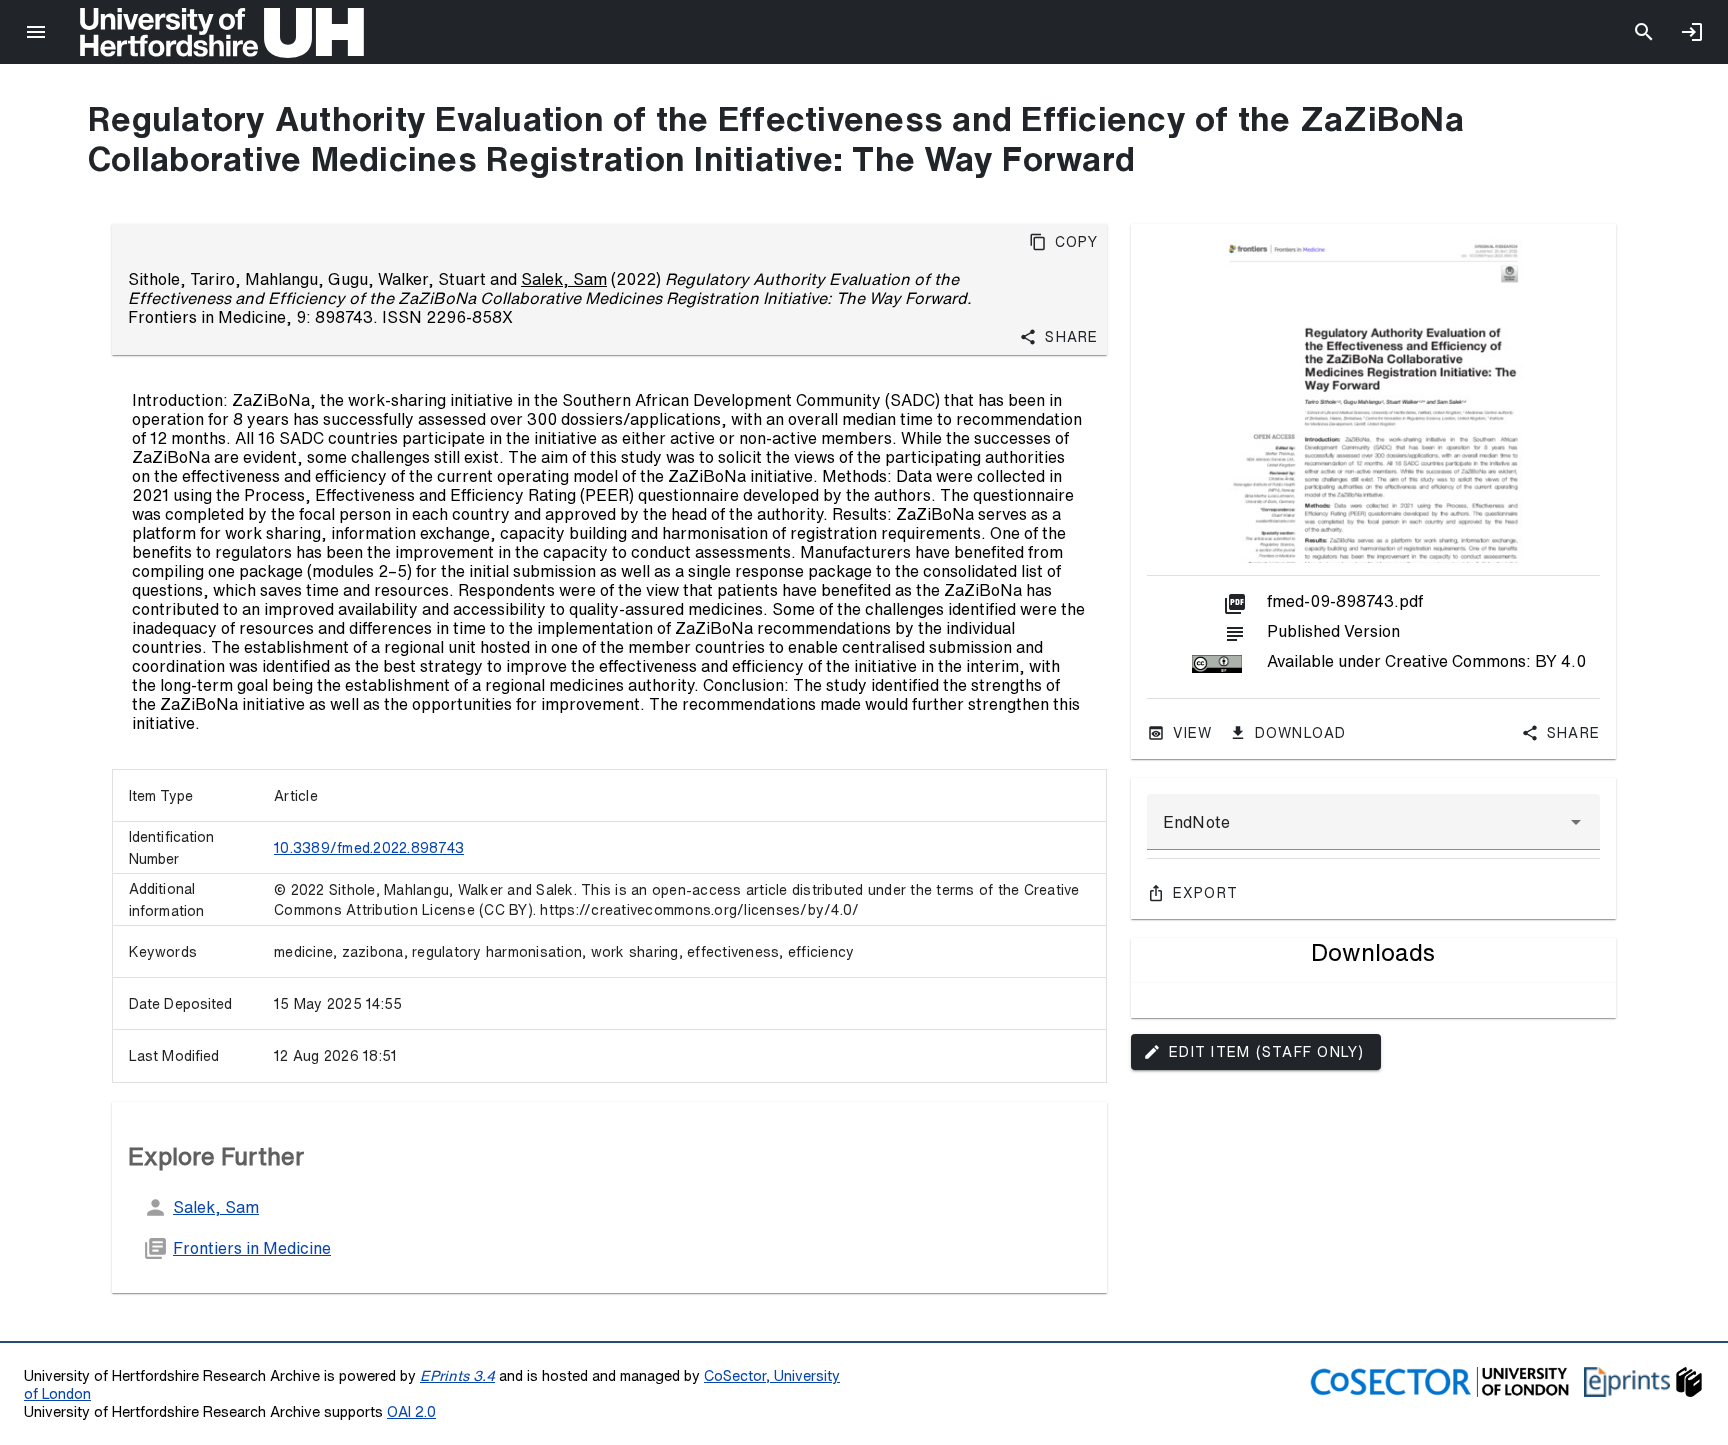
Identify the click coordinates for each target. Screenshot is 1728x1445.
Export (1206, 893)
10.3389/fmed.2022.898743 (369, 848)
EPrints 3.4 (457, 1375)
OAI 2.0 (411, 1411)
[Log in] (1692, 32)
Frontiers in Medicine (252, 1248)
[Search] (1644, 32)
